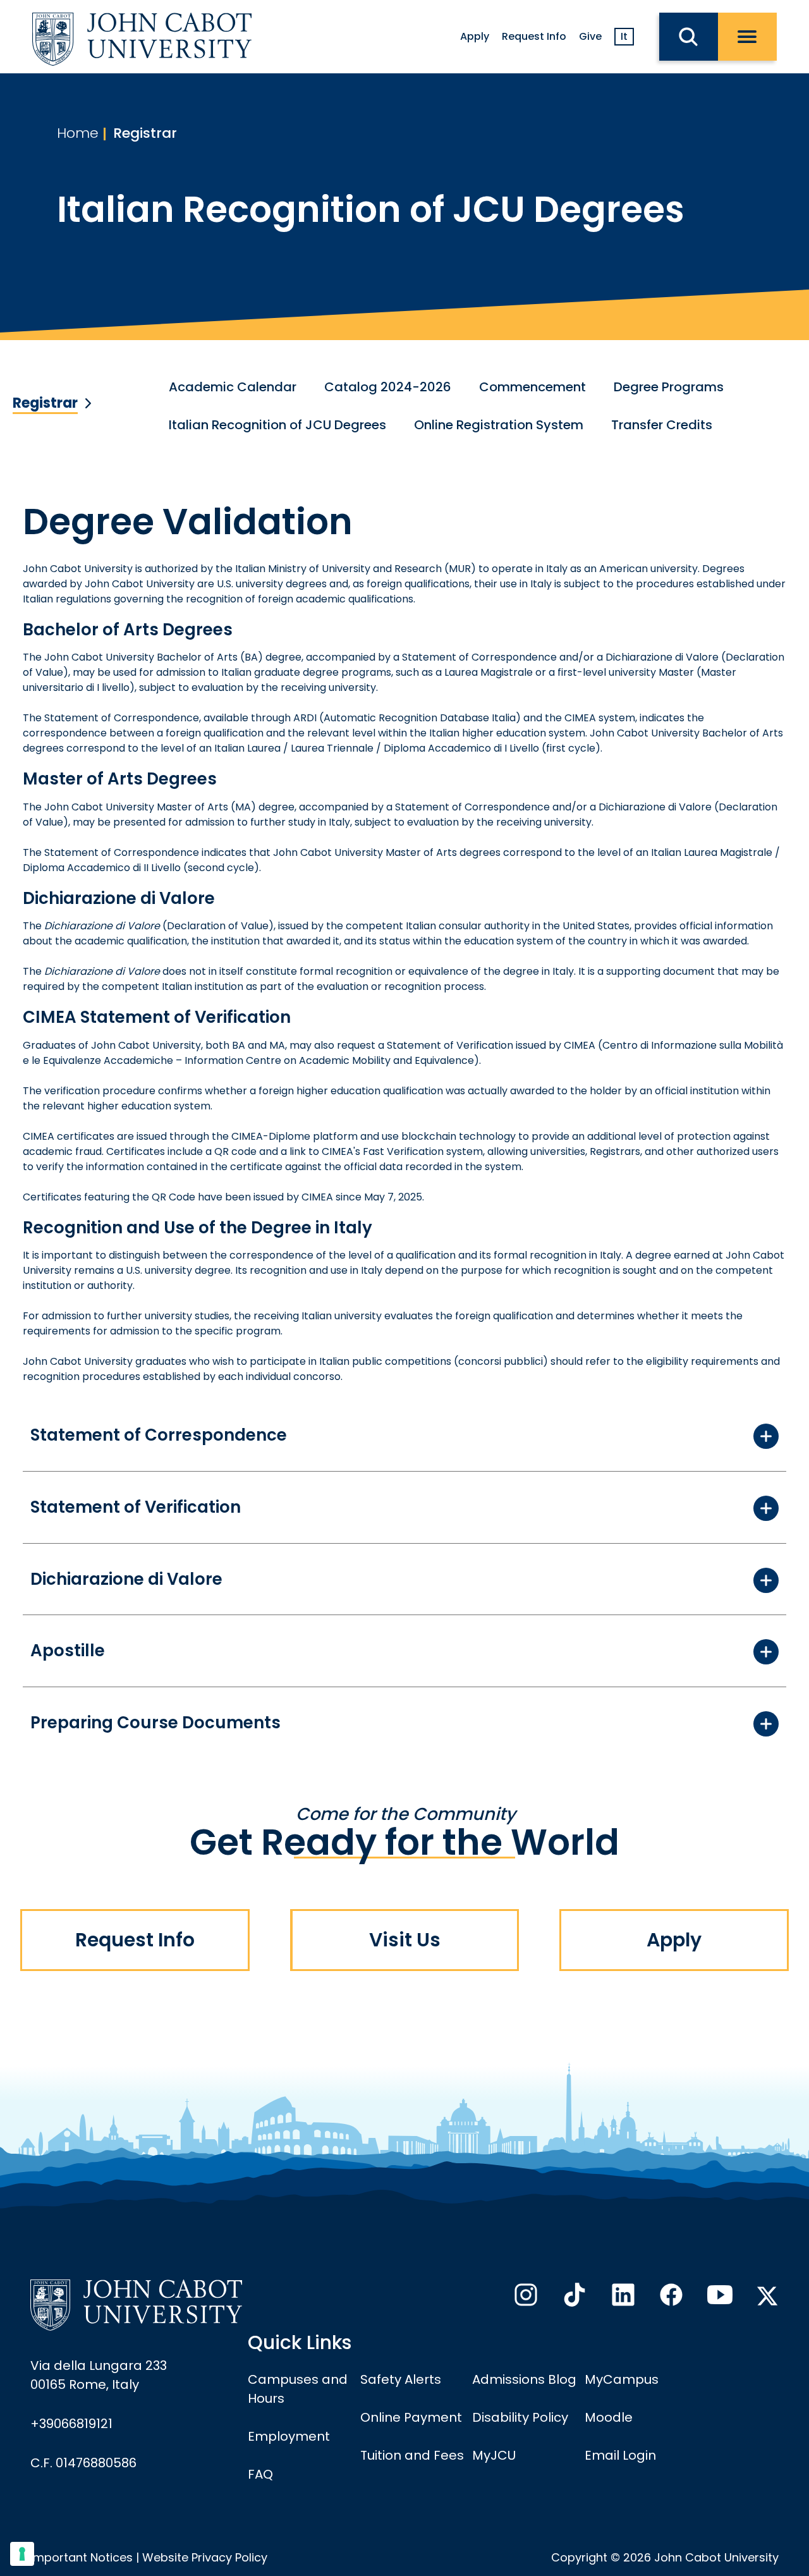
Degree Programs (669, 387)
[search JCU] (689, 37)
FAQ (260, 2474)
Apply (475, 36)
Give (590, 36)
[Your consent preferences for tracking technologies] (22, 2554)
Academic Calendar (233, 387)
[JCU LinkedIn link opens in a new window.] (622, 2298)
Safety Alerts (401, 2379)
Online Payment (411, 2417)
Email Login (620, 2455)
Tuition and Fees (412, 2455)
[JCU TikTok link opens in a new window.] (573, 2298)
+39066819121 (71, 2424)
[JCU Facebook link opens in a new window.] (670, 2298)
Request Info (534, 36)
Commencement (532, 387)
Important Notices (82, 2557)
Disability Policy (520, 2417)
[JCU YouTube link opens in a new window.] (719, 2298)
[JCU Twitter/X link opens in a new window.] (767, 2296)
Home (78, 133)
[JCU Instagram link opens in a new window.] (525, 2298)
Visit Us (405, 1940)
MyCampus (622, 2379)
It (624, 36)
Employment (289, 2436)
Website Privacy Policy (205, 2557)
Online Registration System (499, 425)
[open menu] (747, 37)
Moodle (609, 2417)
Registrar (145, 133)
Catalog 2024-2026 (388, 387)
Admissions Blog (524, 2379)
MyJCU (494, 2455)
